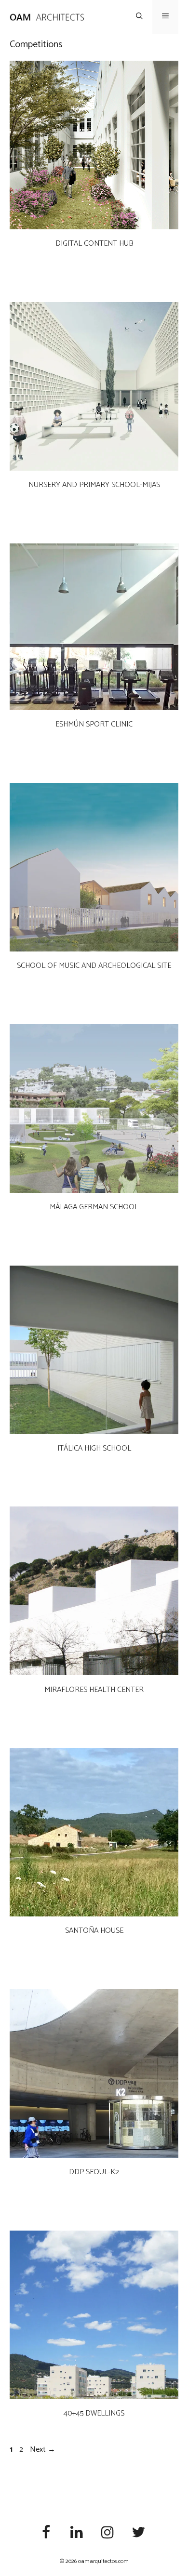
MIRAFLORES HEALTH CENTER (94, 1690)
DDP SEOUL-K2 (94, 2172)
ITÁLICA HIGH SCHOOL (94, 1448)
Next (43, 2450)
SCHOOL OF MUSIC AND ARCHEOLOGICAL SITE (94, 966)
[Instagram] (107, 2533)
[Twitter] (138, 2533)
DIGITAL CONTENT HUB (94, 244)
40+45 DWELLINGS (94, 2413)
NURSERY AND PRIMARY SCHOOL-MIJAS (94, 485)
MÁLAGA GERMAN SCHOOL (94, 1207)
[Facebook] (46, 2533)
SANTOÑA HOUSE (94, 1931)
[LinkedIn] (77, 2533)
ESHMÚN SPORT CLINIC (94, 724)
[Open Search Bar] (139, 17)
